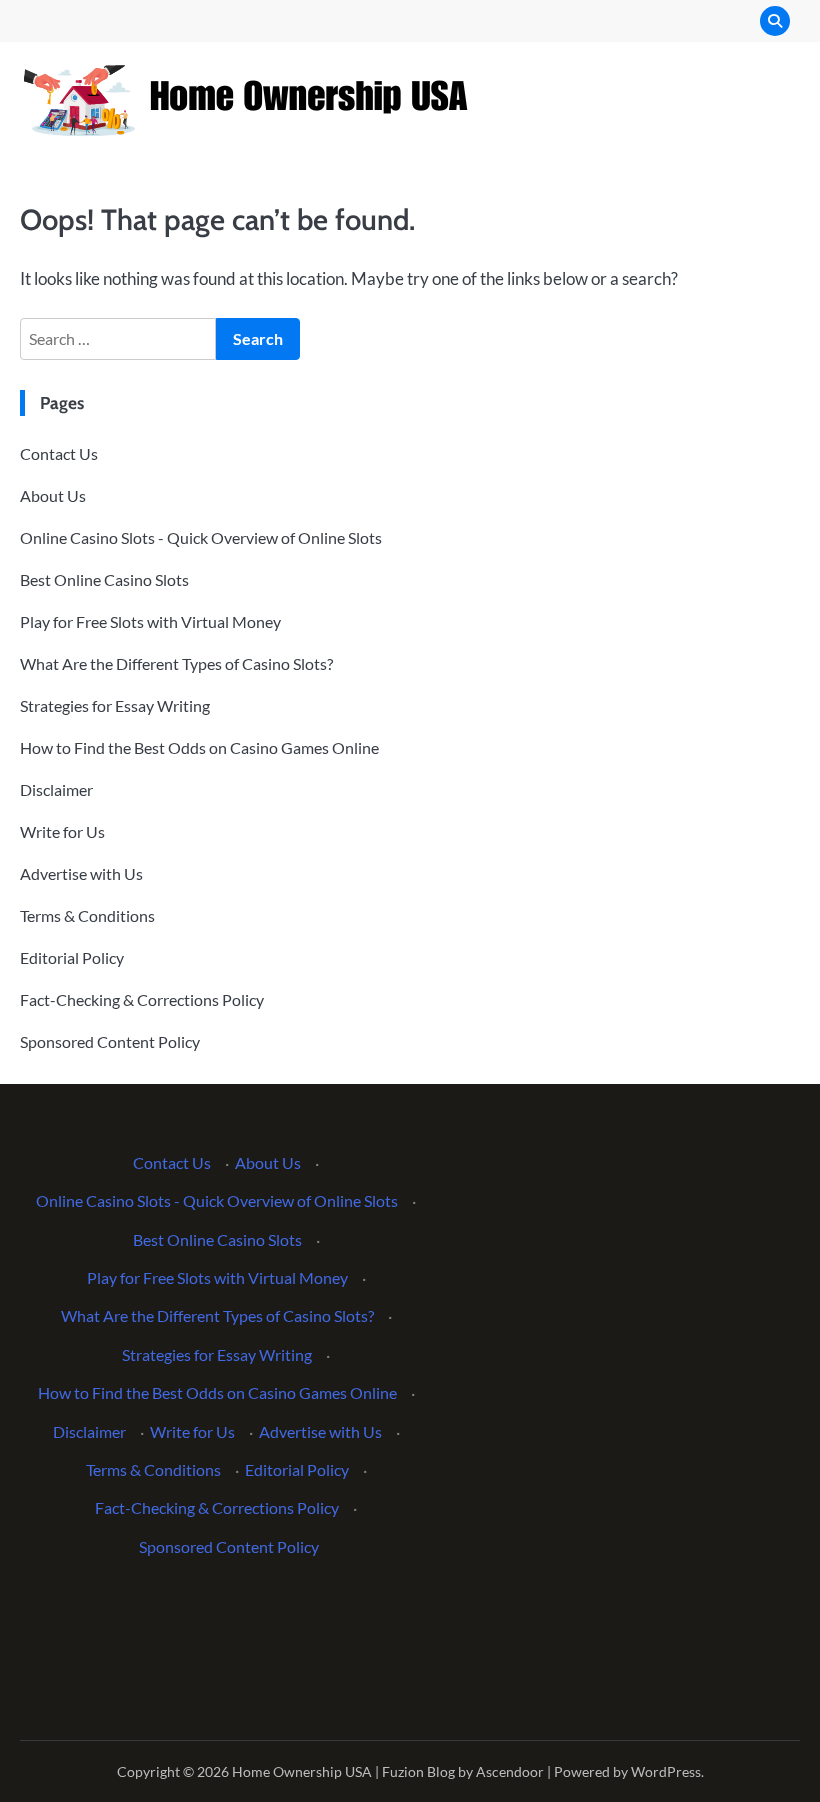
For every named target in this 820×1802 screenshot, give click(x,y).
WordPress (666, 1771)
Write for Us (62, 831)
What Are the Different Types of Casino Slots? (176, 663)
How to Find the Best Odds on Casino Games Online (199, 747)
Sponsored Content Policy (110, 1041)
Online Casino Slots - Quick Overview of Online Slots (201, 537)
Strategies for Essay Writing (115, 705)
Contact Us (59, 453)
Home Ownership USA (302, 1771)
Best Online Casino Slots (104, 579)
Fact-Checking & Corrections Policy (142, 999)
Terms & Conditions (87, 915)
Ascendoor (510, 1771)
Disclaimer (56, 789)
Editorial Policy (72, 957)
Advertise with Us (81, 873)
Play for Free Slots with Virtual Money (150, 621)
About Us (53, 495)
